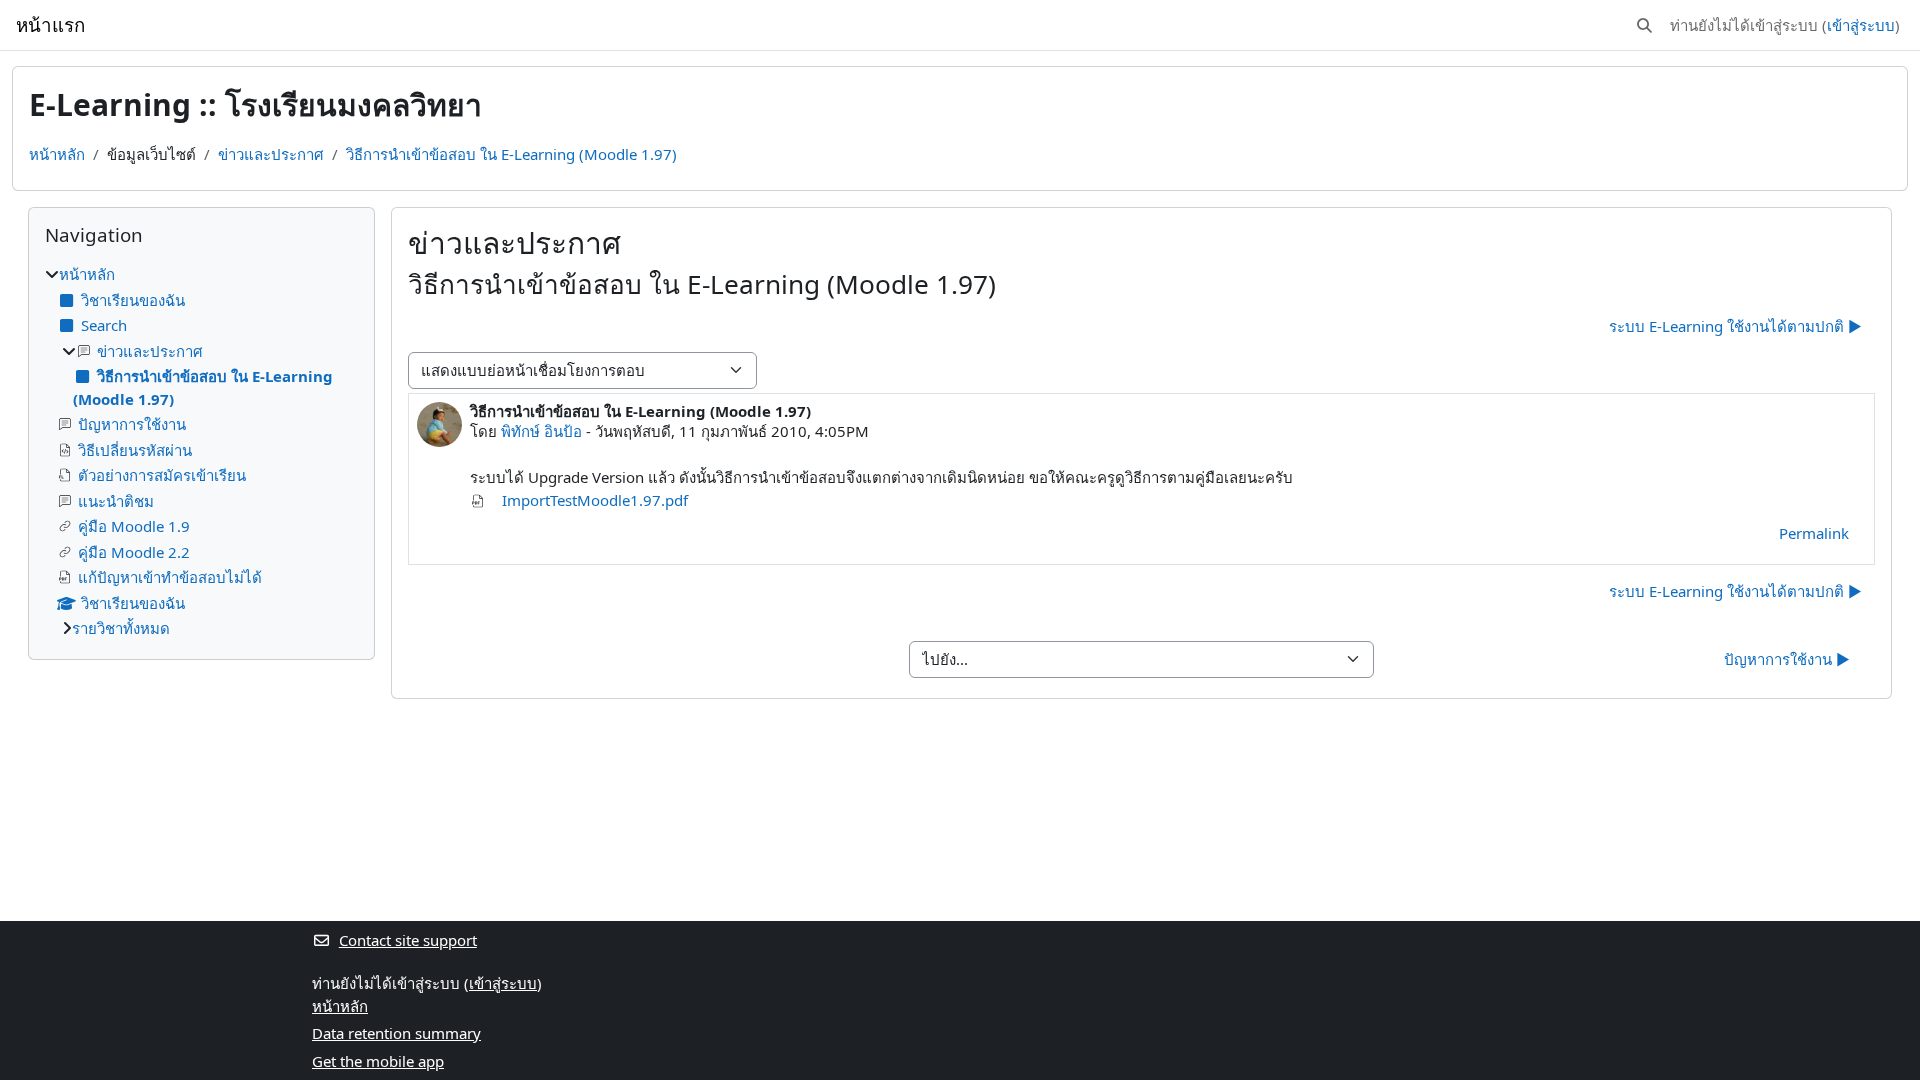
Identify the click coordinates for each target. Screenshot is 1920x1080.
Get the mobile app (378, 1061)
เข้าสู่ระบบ (1861, 25)
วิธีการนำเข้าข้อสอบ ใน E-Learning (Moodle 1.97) (511, 154)
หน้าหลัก (57, 154)
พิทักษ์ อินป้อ (541, 431)
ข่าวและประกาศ (271, 154)
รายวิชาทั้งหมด (121, 628)
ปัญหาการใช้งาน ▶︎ (1787, 659)
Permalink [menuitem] (1814, 533)
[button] (1644, 25)
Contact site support (408, 940)
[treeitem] (201, 451)
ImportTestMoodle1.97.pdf (593, 500)
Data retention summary (396, 1033)
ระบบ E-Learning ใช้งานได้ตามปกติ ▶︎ (1735, 326)
